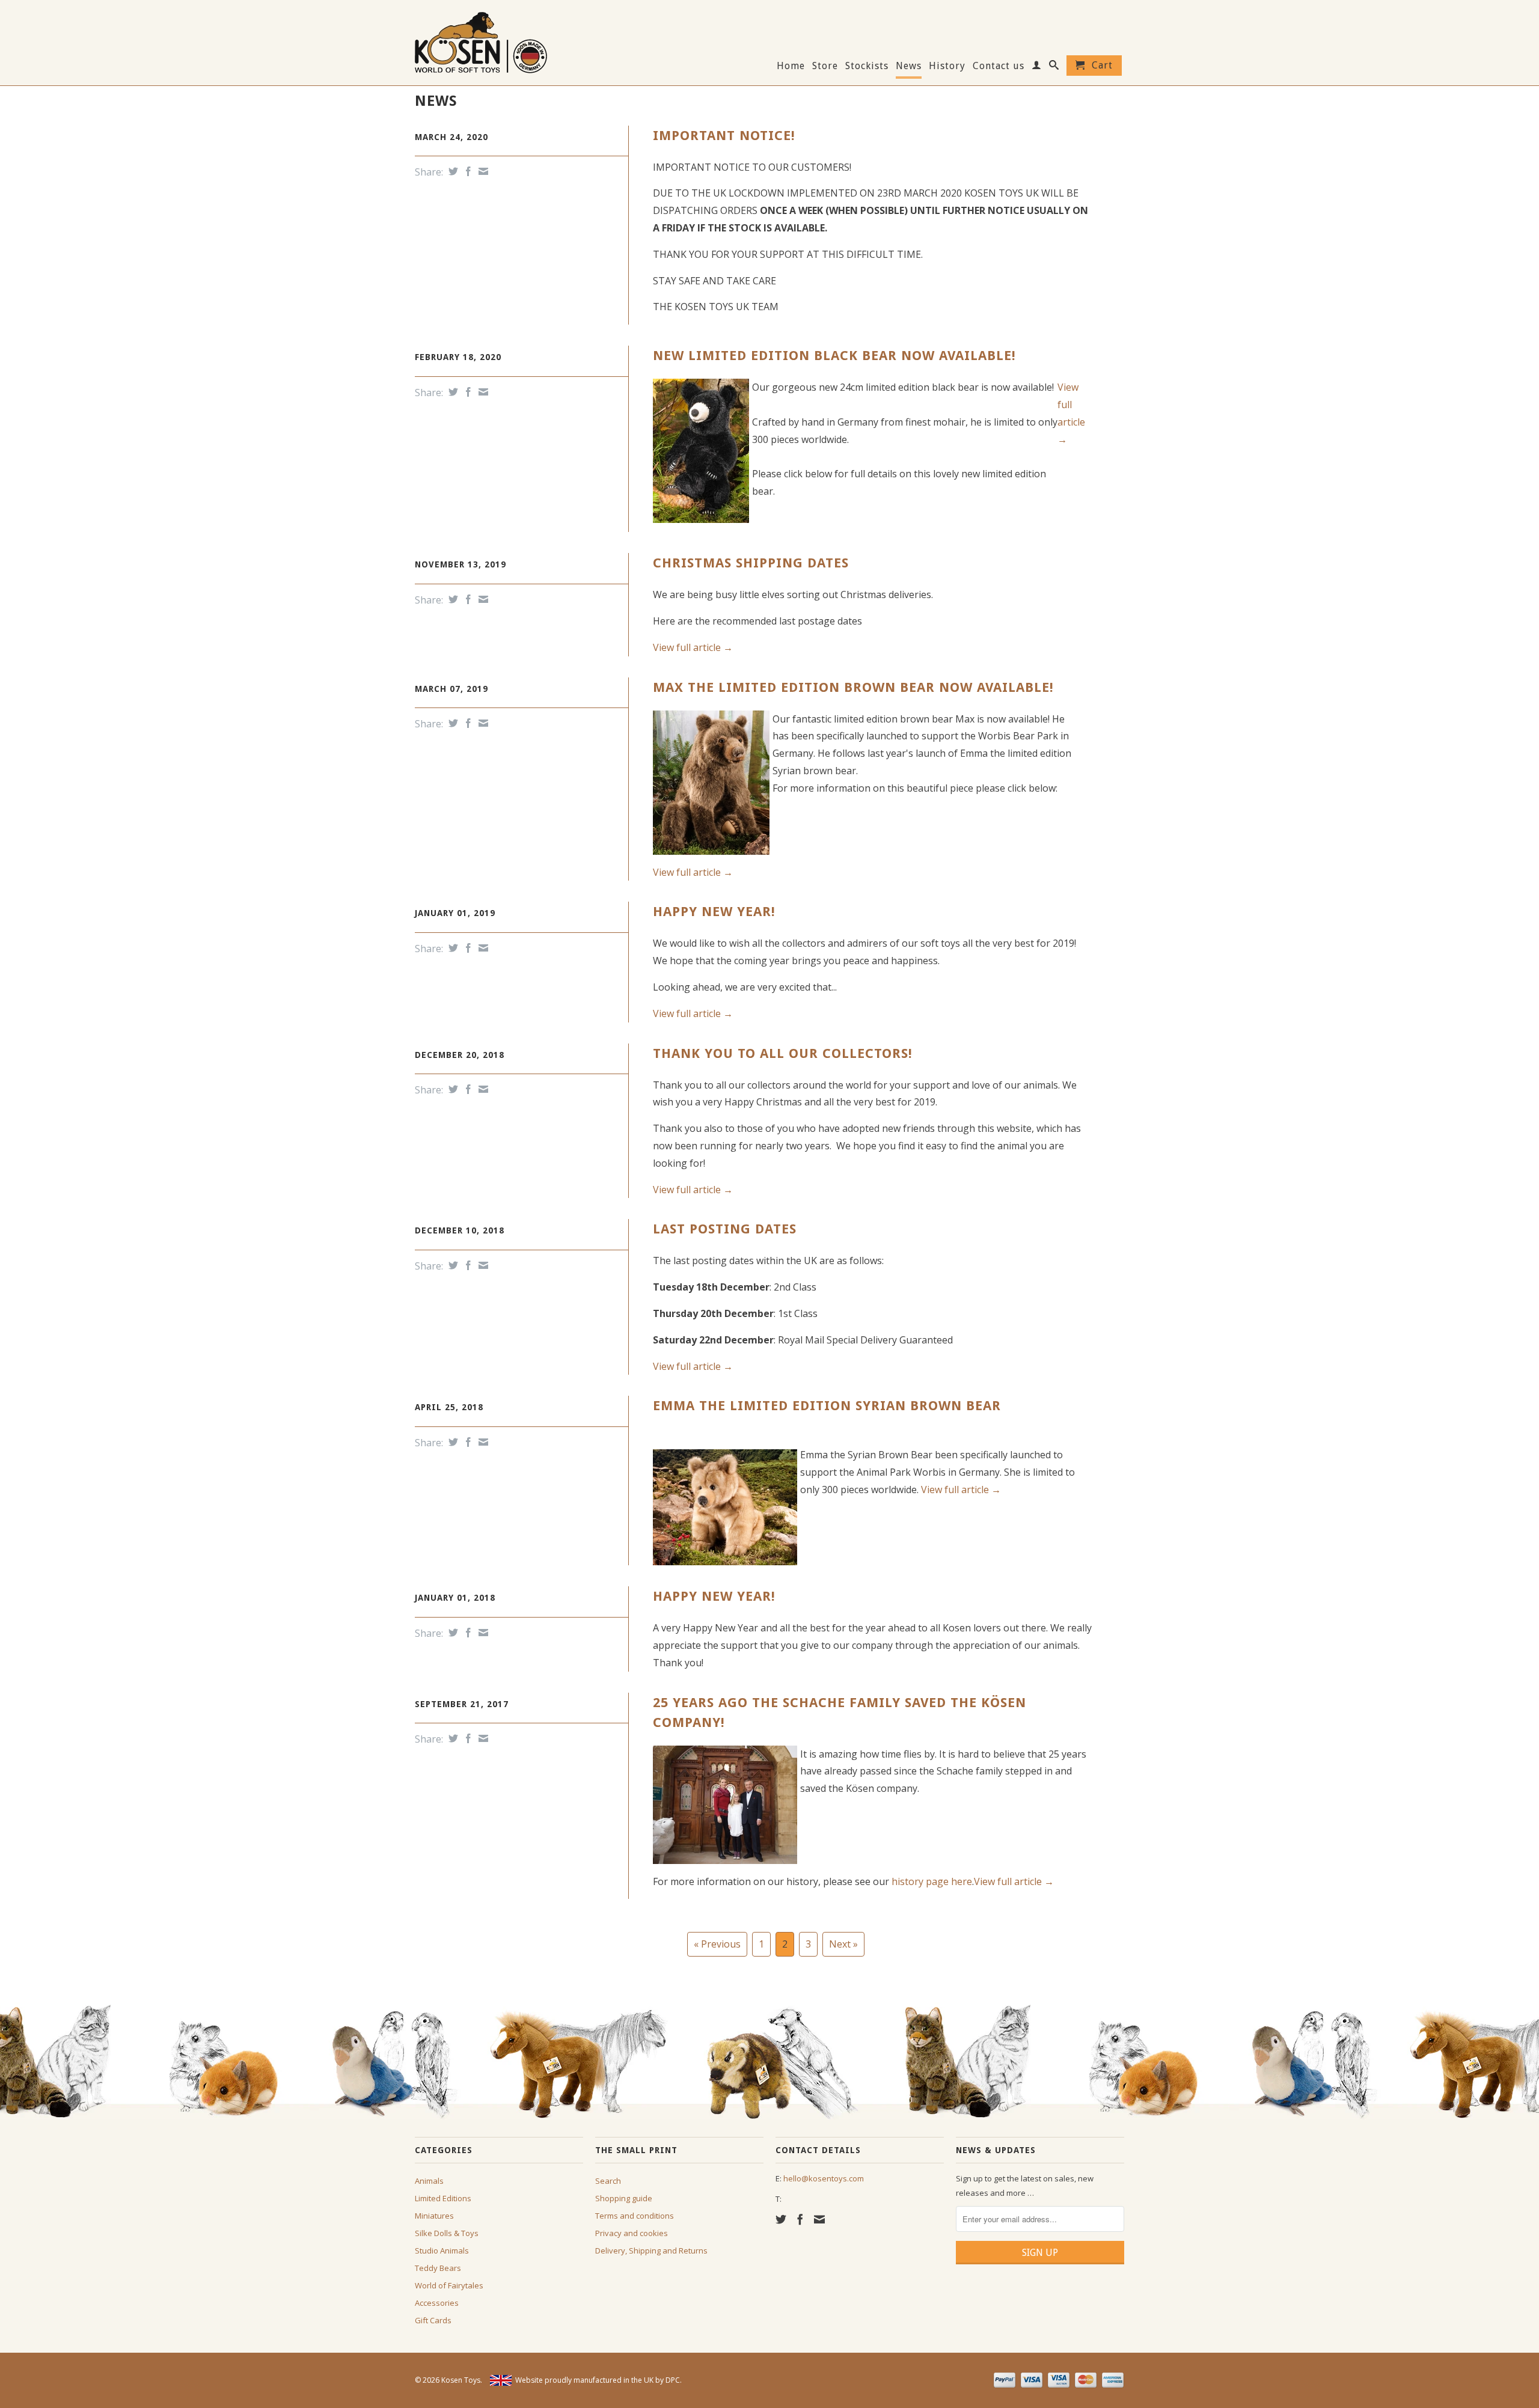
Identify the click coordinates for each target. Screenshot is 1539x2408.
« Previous (717, 1944)
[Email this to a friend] (482, 171)
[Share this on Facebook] (467, 171)
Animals (429, 2181)
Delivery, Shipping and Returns (651, 2251)
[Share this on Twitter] (452, 171)
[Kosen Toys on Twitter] (781, 2219)
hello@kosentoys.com (824, 2178)
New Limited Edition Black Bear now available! (834, 356)
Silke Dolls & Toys (447, 2233)
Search (608, 2181)
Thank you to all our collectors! (783, 1053)
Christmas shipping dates (751, 563)
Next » (843, 1944)
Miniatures (434, 2216)
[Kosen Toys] (499, 41)
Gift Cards (433, 2320)
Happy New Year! (714, 912)
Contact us (999, 66)
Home (791, 66)
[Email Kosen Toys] (819, 2219)
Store (825, 66)
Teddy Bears (438, 2268)
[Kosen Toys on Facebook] (800, 2219)
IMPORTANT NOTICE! (724, 136)
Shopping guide (624, 2198)
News (909, 66)
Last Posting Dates (725, 1229)
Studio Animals (442, 2251)
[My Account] (1037, 67)
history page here (932, 1881)
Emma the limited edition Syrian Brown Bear (827, 1406)
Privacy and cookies (632, 2233)
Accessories (437, 2303)
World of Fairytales (449, 2285)
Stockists (867, 66)
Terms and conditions (635, 2216)
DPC (673, 2380)
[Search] (1054, 67)
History (947, 66)
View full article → (693, 647)
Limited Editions (443, 2198)
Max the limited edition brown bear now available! (853, 687)
